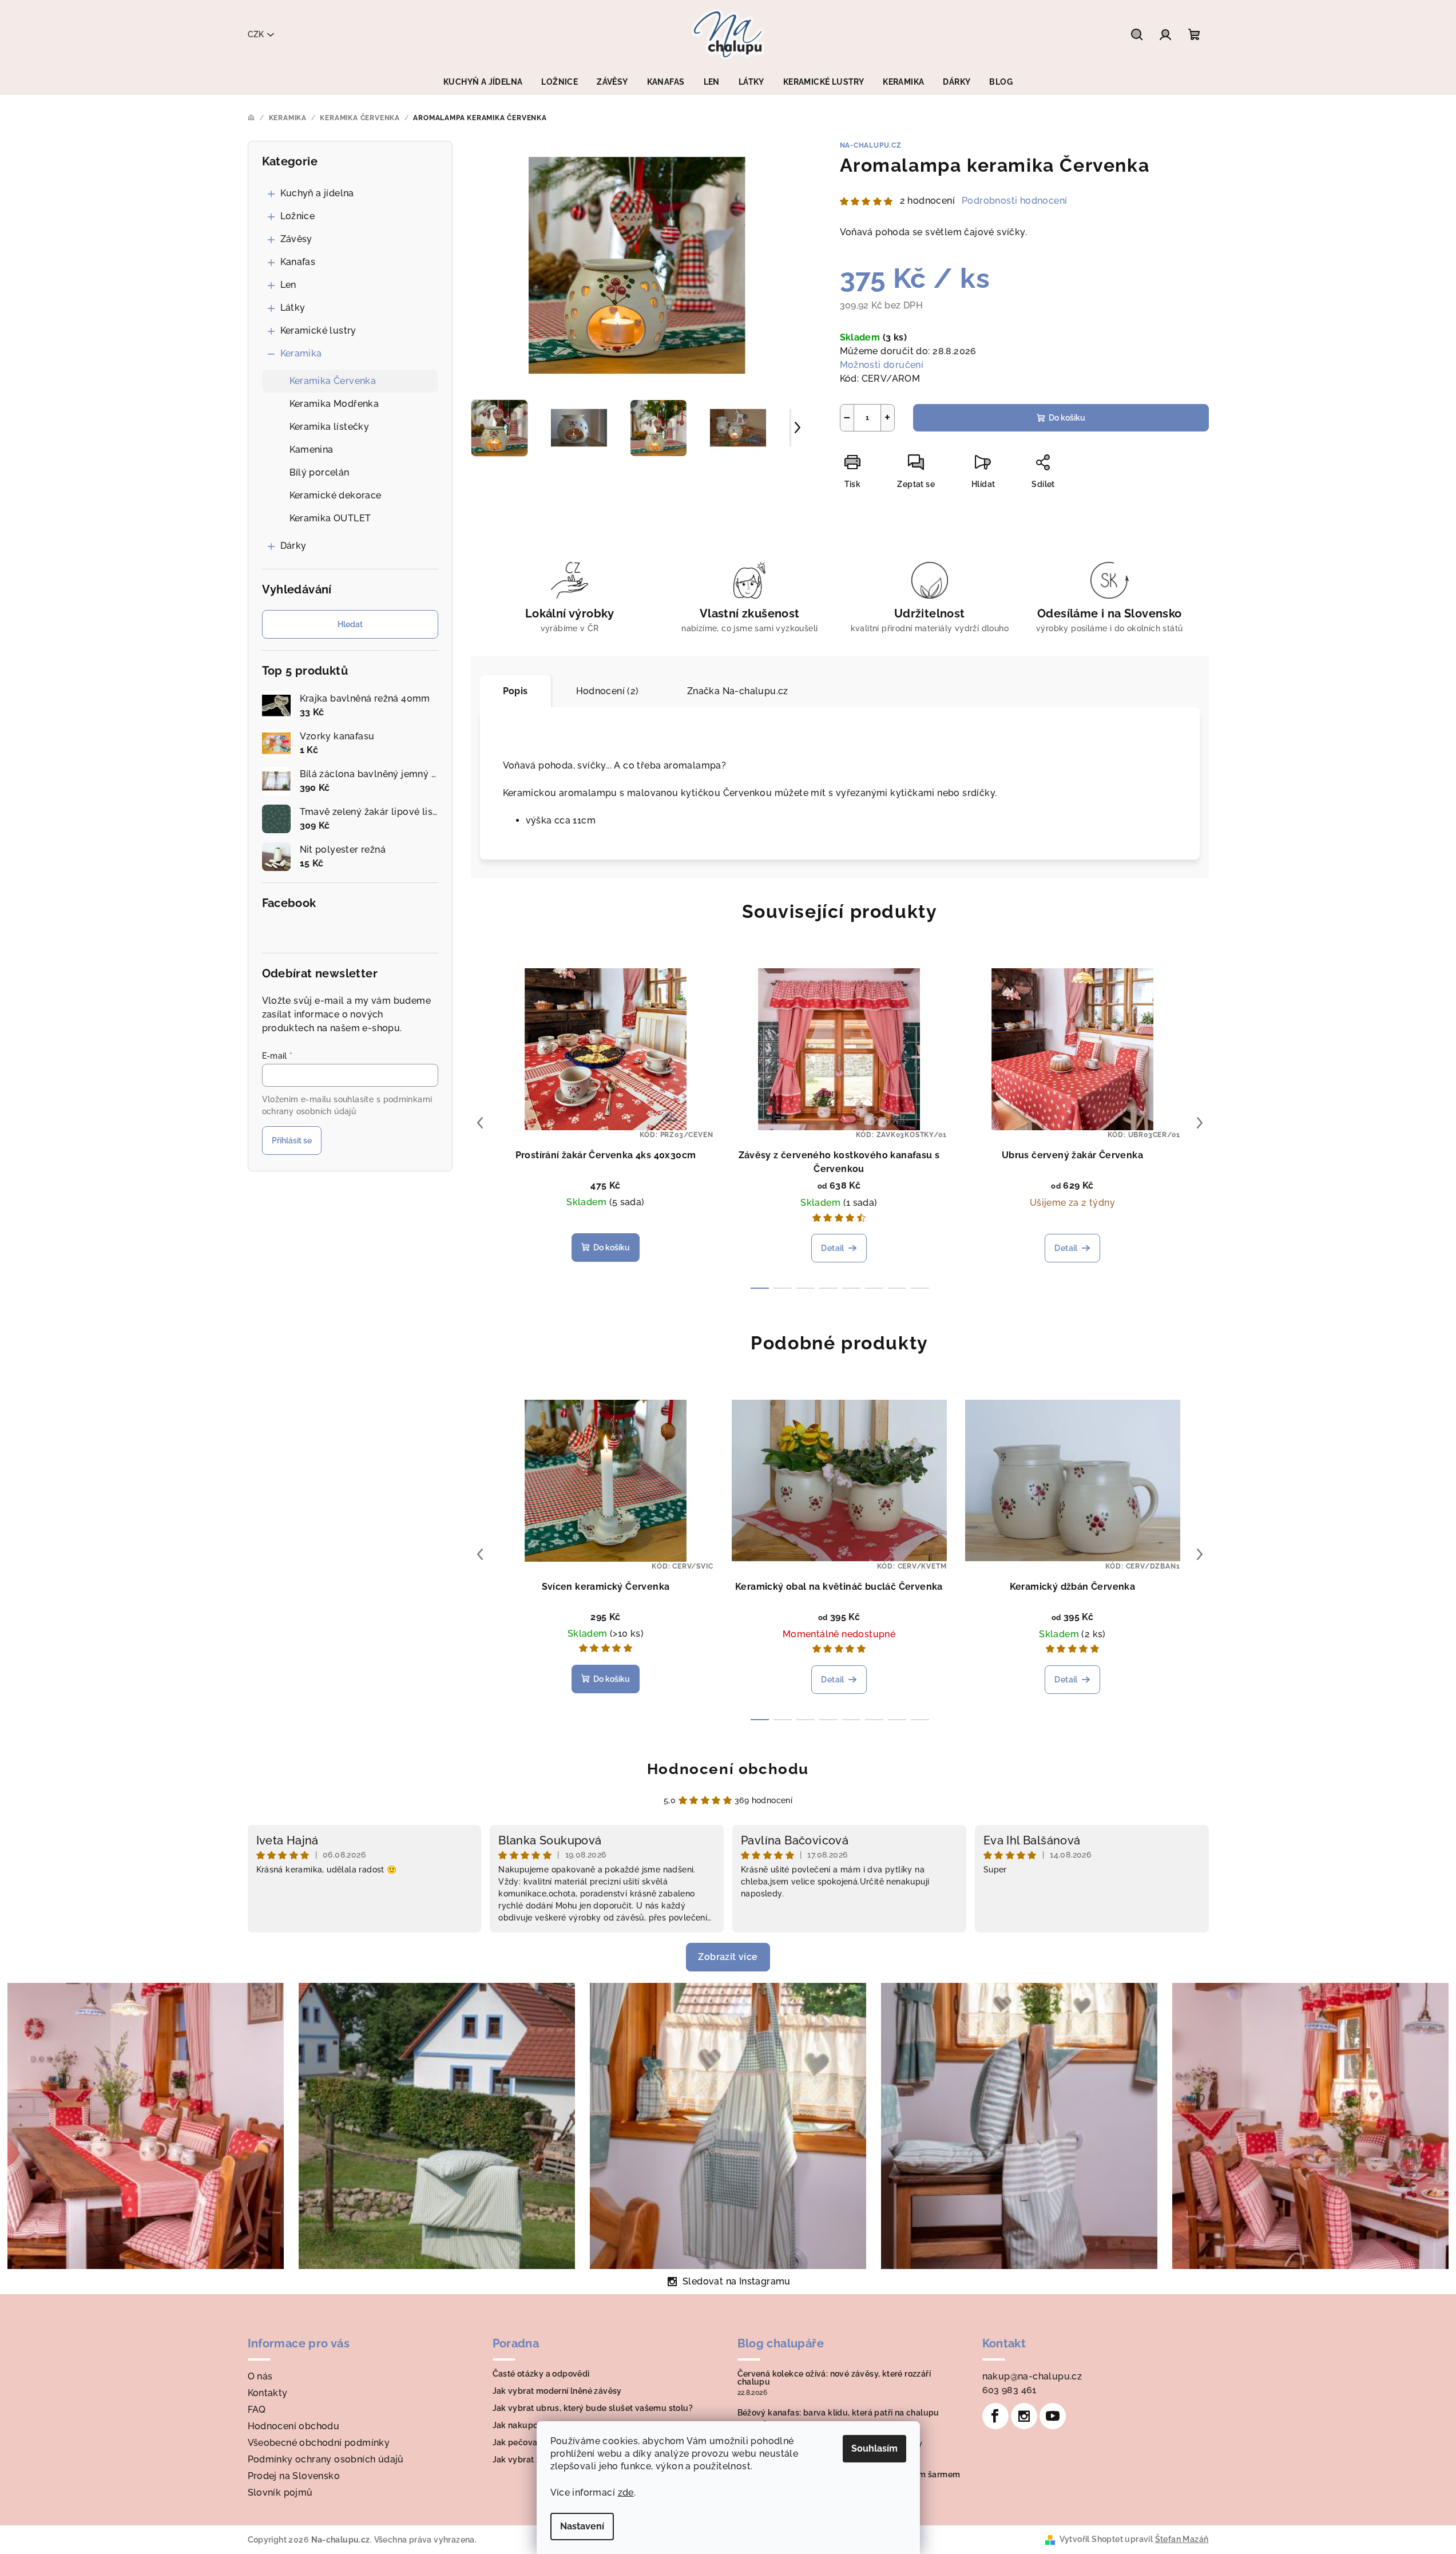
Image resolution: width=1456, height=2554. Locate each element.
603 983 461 (1009, 2390)
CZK (256, 34)
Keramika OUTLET (330, 518)
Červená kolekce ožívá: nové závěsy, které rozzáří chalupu (834, 2378)
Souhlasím (874, 2448)
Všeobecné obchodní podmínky (319, 2443)
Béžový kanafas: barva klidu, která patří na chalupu (838, 2413)
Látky (293, 308)
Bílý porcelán (320, 472)
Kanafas (298, 262)
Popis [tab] (515, 691)
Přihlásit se (292, 1141)
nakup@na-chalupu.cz (1032, 2376)
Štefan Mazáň (1182, 2539)
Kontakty (268, 2393)
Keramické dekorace (336, 495)
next (1200, 1123)
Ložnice (298, 216)
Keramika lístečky (330, 427)
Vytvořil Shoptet (1091, 2539)
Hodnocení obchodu (728, 1769)
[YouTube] (1053, 2416)
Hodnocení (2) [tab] (608, 691)
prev (480, 1123)
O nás (260, 2376)
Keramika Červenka (333, 381)
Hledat (350, 624)
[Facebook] (995, 2416)
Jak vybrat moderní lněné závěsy (557, 2391)
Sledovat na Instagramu (737, 2281)
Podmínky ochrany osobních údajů (326, 2459)
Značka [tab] (738, 691)
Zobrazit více (728, 1957)
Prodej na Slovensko (294, 2476)
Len (288, 285)
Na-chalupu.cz (871, 145)
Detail (832, 1248)
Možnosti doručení (882, 365)
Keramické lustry (318, 330)
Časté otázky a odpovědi (541, 2374)
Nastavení (582, 2526)
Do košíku (1067, 418)
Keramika (301, 353)
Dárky (293, 546)
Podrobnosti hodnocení (1014, 201)
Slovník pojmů (280, 2492)
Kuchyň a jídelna (317, 193)
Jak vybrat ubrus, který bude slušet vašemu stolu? (593, 2408)
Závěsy (296, 239)
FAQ (257, 2410)
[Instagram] (1024, 2416)
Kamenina (312, 450)
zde (626, 2492)
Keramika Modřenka (334, 404)
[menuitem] (483, 82)
